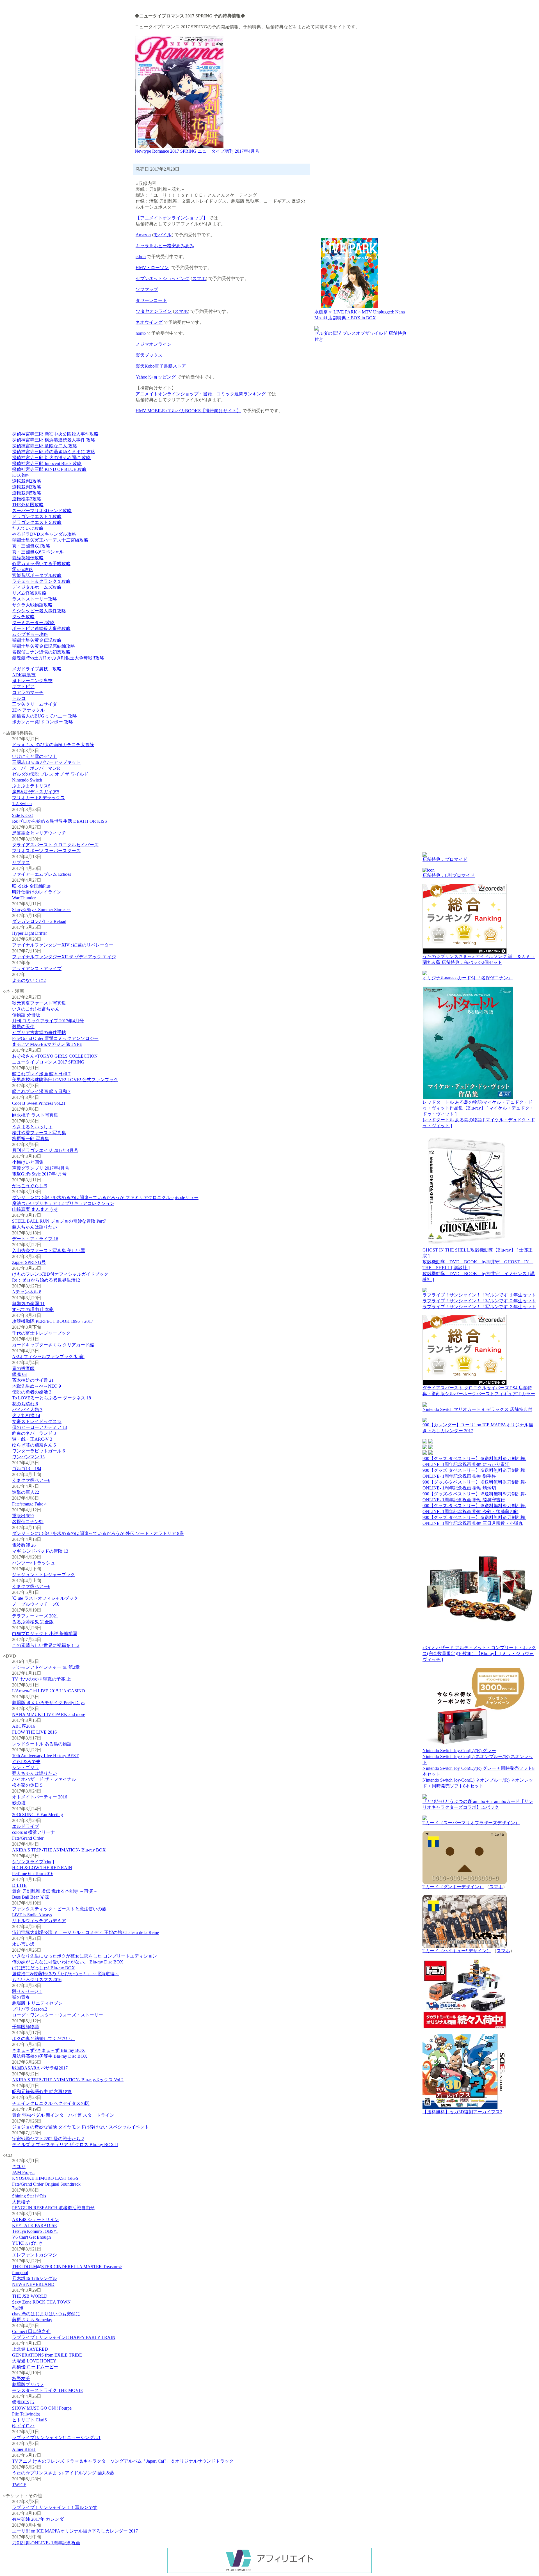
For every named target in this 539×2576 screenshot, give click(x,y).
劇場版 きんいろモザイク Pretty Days (48, 1703)
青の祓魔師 (23, 1368)
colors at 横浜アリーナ (34, 1832)
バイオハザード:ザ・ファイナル (44, 1779)
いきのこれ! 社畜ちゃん (36, 1009)
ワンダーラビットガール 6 (38, 1451)
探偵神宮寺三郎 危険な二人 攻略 (45, 446)
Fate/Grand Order (28, 1838)
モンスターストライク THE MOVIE (48, 2390)
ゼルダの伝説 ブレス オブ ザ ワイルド (50, 774)
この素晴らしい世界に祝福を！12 (46, 1645)
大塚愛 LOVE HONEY (34, 2361)
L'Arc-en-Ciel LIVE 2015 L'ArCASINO (49, 1691)
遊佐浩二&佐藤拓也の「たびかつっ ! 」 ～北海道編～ (66, 1974)
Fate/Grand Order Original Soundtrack (46, 2184)
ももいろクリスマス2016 (37, 1980)
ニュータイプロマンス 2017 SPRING (48, 1062)
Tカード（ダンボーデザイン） (453, 1887)
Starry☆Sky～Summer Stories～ (41, 910)
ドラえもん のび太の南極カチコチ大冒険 (53, 745)
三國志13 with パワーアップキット (46, 762)
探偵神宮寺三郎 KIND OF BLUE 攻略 (49, 469)
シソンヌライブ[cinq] (33, 1862)
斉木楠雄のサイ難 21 (33, 1380)
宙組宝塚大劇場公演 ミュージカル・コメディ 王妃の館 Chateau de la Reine (85, 1932)
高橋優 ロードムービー (35, 2367)
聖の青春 (21, 1997)
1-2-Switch (22, 804)
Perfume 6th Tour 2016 (33, 1873)
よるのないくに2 (29, 980)
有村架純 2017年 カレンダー (40, 2519)
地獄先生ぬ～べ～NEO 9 (36, 1386)
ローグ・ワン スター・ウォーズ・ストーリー (58, 2015)
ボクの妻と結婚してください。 (44, 2038)
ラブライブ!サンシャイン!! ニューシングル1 (56, 2438)
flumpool (20, 2273)
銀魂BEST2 (23, 2402)
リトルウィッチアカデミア (39, 1921)
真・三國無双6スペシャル (38, 552)
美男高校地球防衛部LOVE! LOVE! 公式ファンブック (65, 1080)
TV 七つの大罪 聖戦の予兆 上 (42, 1679)
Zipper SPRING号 (29, 1262)
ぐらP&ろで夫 (26, 1762)
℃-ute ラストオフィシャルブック (45, 1598)
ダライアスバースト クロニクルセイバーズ (55, 845)
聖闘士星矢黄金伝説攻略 (37, 640)
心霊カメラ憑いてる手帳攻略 (41, 564)
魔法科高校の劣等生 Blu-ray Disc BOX (50, 2056)
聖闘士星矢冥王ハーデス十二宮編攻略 (50, 540)
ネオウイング (149, 322)
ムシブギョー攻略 (30, 634)
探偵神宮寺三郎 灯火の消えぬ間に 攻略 (51, 458)
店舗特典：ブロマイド (445, 859)
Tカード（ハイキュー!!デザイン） (457, 1951)
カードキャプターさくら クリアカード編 (53, 1345)
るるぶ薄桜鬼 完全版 (33, 1622)
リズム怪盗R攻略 (29, 593)
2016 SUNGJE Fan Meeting (37, 1815)
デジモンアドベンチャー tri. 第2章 (46, 1667)
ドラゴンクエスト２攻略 (37, 522)
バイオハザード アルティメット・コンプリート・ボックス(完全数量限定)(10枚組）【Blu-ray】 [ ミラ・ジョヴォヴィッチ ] (479, 1653)
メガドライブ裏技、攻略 (37, 669)
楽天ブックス (149, 355)
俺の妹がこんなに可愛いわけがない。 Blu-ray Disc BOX (68, 1962)
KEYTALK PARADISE (35, 2225)
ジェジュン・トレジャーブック (44, 1575)
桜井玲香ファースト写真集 (39, 1133)
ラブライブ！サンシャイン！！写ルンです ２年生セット (479, 1301)
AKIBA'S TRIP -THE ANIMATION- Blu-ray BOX (59, 1850)
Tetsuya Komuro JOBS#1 (35, 2231)
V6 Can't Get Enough (31, 2237)
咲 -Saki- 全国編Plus (31, 886)
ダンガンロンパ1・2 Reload (39, 921)
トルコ (19, 698)
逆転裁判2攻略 (27, 481)
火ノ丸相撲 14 (26, 1416)
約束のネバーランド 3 (34, 1433)
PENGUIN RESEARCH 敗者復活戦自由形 (53, 2208)
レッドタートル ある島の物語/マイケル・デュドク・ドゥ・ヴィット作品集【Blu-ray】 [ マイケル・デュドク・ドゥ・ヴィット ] (478, 1108)
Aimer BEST (24, 2449)
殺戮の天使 (23, 1027)
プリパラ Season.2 (30, 2009)
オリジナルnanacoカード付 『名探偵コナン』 (468, 978)
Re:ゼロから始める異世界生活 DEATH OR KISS (60, 821)
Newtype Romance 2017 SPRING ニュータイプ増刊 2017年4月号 (197, 151)
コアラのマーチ (28, 692)
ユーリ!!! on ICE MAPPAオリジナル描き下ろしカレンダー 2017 (75, 2531)
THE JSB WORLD (30, 2296)
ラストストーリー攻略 (35, 599)
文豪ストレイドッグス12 (37, 1421)
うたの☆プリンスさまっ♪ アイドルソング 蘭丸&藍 (63, 2473)
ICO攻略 (20, 475)
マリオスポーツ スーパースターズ (46, 851)
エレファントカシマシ (35, 2255)
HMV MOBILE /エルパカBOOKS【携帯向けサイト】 (188, 411)
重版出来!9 (23, 1516)
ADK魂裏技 (24, 675)
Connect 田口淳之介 (31, 2331)
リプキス (21, 862)
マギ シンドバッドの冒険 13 (40, 1551)
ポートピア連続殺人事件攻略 (41, 628)
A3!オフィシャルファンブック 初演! (48, 1357)
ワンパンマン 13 (28, 1457)
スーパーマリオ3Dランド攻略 (42, 511)
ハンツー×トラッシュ (34, 1563)
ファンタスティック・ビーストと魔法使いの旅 (59, 1909)
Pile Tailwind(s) (26, 2414)
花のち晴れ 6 (25, 1404)
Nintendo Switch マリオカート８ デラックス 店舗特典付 (477, 1409)
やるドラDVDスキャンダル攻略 (44, 534)
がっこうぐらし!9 (30, 1186)
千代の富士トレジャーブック (41, 1333)
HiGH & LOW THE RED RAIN (42, 1868)
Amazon (143, 235)
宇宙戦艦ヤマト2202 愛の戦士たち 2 (48, 2139)
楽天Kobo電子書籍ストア (161, 366)
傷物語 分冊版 (26, 1015)
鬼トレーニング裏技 (32, 681)
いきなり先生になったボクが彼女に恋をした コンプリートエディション (84, 1956)
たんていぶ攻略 (28, 528)
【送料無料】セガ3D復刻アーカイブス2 (462, 2112)
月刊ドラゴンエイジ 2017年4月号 (45, 1150)
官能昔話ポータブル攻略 (37, 575)
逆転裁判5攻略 (27, 493)
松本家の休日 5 (27, 1785)
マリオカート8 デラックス (38, 798)
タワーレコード (151, 300)
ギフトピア (23, 687)
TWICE (19, 2485)
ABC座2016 (24, 1726)
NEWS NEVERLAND (33, 2284)
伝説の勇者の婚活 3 (32, 1392)
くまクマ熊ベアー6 (31, 1480)
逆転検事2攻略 (27, 499)
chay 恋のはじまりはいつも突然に (46, 2314)
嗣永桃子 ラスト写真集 (35, 1115)
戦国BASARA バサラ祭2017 (40, 2068)
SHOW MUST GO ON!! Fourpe (42, 2408)
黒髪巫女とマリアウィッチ (39, 833)
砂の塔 (19, 1803)
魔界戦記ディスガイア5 (36, 792)
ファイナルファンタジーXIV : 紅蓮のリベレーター (63, 945)
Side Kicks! (22, 815)
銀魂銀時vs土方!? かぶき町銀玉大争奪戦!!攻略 (58, 658)
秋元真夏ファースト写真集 (39, 1003)
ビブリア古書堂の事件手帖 (39, 1033)
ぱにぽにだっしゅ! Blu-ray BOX (44, 1968)
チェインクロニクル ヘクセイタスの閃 (51, 2103)
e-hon (141, 257)
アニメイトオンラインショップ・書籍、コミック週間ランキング (201, 394)
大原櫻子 (21, 2202)
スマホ (199, 279)
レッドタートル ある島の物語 (42, 1744)
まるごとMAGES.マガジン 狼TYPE (47, 1044)
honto (141, 333)
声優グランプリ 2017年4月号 (41, 1168)
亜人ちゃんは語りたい (35, 1227)
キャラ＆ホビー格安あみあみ (165, 246)
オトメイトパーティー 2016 (40, 1797)
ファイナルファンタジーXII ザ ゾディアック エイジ (64, 957)
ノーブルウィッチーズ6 (36, 1604)
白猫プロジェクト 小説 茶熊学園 (45, 1634)
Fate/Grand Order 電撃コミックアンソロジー (55, 1038)
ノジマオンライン (154, 344)
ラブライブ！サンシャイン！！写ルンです (55, 2507)
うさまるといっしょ (32, 1127)
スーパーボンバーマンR (36, 768)
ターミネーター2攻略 (33, 623)
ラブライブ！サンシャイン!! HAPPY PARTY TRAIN (64, 2337)
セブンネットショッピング (163, 279)
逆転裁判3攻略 (27, 487)
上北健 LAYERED (30, 2349)
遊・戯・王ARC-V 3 (32, 1439)
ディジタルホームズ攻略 (37, 587)
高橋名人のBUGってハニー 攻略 (44, 716)
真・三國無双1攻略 (31, 546)
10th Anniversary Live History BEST (45, 1756)
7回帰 (18, 2308)
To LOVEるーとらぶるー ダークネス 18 (52, 1398)
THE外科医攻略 (28, 505)
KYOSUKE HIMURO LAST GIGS (45, 2178)
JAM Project (23, 2172)
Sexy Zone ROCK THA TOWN (41, 2302)
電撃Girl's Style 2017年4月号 (39, 1174)
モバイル (163, 235)
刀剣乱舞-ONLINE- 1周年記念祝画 (46, 2543)
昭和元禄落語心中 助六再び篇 (42, 2092)
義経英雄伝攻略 (28, 558)
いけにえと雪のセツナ (35, 756)
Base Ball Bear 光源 (30, 1897)
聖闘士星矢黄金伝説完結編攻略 (44, 646)
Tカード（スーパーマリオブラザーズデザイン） (471, 1823)
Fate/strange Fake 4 (29, 1504)
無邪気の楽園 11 (28, 1304)
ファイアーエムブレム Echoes (42, 874)
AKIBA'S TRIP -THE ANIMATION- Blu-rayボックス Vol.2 (68, 2080)
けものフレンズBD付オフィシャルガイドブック (60, 1274)
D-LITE (19, 1885)
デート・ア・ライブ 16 (35, 1239)
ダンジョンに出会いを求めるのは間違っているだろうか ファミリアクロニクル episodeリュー (105, 1198)
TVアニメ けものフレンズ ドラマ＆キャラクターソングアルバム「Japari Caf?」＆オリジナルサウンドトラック (123, 2461)
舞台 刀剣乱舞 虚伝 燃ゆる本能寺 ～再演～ (55, 1891)
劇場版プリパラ (28, 2384)
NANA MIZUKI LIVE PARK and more (49, 1714)
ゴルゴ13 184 (27, 1469)
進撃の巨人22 (26, 1492)
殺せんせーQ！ (27, 1991)
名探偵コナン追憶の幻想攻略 (41, 652)
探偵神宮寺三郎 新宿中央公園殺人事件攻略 (55, 434)
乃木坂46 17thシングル (35, 2278)
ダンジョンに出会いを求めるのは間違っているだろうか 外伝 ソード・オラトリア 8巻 (98, 1533)
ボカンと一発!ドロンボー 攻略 (43, 722)
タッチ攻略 (23, 617)
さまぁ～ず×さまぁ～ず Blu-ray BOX (49, 2050)
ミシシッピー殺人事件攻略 (39, 611)
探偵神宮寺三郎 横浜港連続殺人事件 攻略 (54, 440)
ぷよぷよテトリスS (31, 786)
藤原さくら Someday (32, 2320)
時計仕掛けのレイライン (37, 892)
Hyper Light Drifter (29, 933)
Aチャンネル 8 (27, 1292)
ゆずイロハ (23, 2426)
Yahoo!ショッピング (156, 377)
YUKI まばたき (27, 2243)
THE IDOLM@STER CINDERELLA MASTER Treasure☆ (67, 2267)
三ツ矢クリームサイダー (37, 704)
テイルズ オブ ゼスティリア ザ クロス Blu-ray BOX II (65, 2145)
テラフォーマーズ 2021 (35, 1616)
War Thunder (24, 898)
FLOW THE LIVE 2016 (34, 1732)
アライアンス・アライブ (37, 969)
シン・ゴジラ (26, 1767)
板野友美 (21, 2379)
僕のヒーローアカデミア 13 (40, 1427)
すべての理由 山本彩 (33, 1309)
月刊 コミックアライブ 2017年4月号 (48, 1021)
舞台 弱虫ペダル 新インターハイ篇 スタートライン (63, 2115)
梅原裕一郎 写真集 (31, 1139)
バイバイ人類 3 (27, 1410)
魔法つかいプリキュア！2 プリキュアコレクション (63, 1203)
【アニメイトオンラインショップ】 (172, 218)
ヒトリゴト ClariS (29, 2420)
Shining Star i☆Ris (29, 2196)
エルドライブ (26, 1826)
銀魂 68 (19, 1374)
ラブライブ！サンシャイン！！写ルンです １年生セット (479, 1295)
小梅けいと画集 (28, 1162)
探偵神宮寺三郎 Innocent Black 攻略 (47, 463)
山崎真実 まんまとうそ (35, 1209)
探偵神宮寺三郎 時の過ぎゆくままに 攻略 (54, 452)
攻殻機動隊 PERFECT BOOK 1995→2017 (53, 1321)
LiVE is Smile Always (32, 1915)
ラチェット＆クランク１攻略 (41, 581)
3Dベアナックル (28, 710)
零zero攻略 (23, 569)
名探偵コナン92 (28, 1522)
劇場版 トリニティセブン (37, 2003)
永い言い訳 (23, 1944)
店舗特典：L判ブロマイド (449, 875)
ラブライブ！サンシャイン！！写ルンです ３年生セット (479, 1307)
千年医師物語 (26, 2027)
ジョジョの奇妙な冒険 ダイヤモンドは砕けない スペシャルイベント (81, 2127)
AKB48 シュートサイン (36, 2219)
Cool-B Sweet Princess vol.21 (39, 1103)
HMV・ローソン (152, 268)
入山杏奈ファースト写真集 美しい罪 (49, 1251)
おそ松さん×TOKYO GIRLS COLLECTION (55, 1056)
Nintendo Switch (27, 780)
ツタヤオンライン (154, 311)
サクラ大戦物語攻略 (32, 605)
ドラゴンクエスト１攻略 (37, 516)
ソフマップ (147, 289)
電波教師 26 (24, 1545)
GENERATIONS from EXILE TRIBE (47, 2355)
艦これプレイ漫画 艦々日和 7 (41, 1074)
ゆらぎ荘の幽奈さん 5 (34, 1445)
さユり (19, 2166)
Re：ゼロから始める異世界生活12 (46, 1280)
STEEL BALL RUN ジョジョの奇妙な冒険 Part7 (59, 1221)
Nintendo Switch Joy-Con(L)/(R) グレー (459, 1751)
